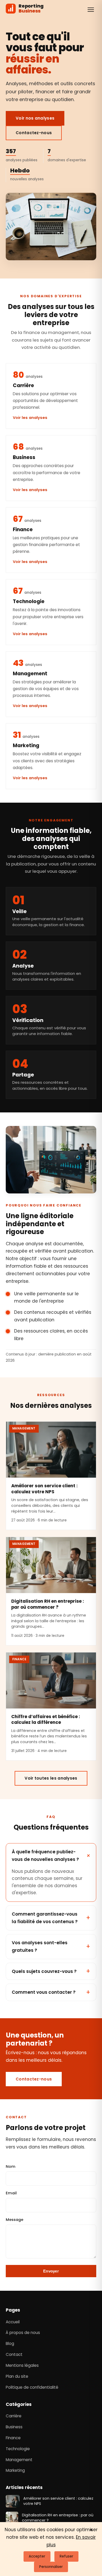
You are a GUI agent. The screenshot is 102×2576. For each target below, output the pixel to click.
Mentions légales (22, 2365)
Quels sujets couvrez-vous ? (44, 1971)
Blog (10, 2343)
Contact (14, 2354)
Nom (11, 2166)
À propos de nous (23, 2333)
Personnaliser (51, 2567)
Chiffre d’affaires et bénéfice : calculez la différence (46, 1720)
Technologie (18, 2449)
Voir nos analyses (35, 118)
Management (19, 2459)
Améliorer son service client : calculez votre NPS (44, 1489)
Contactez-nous (34, 133)
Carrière (14, 2416)
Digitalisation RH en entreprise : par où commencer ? (48, 1604)
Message (15, 2220)
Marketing (15, 2470)
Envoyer (51, 2271)
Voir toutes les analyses (51, 1778)
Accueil (13, 2322)
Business (14, 2427)
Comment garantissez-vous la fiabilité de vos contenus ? (45, 1918)
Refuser (66, 2556)
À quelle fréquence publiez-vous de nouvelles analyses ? (45, 1856)
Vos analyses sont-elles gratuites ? (40, 1946)
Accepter (37, 2556)
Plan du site (17, 2376)
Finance (13, 2438)
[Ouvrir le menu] (91, 10)
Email (11, 2193)
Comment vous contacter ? (44, 1992)
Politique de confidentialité (32, 2387)
